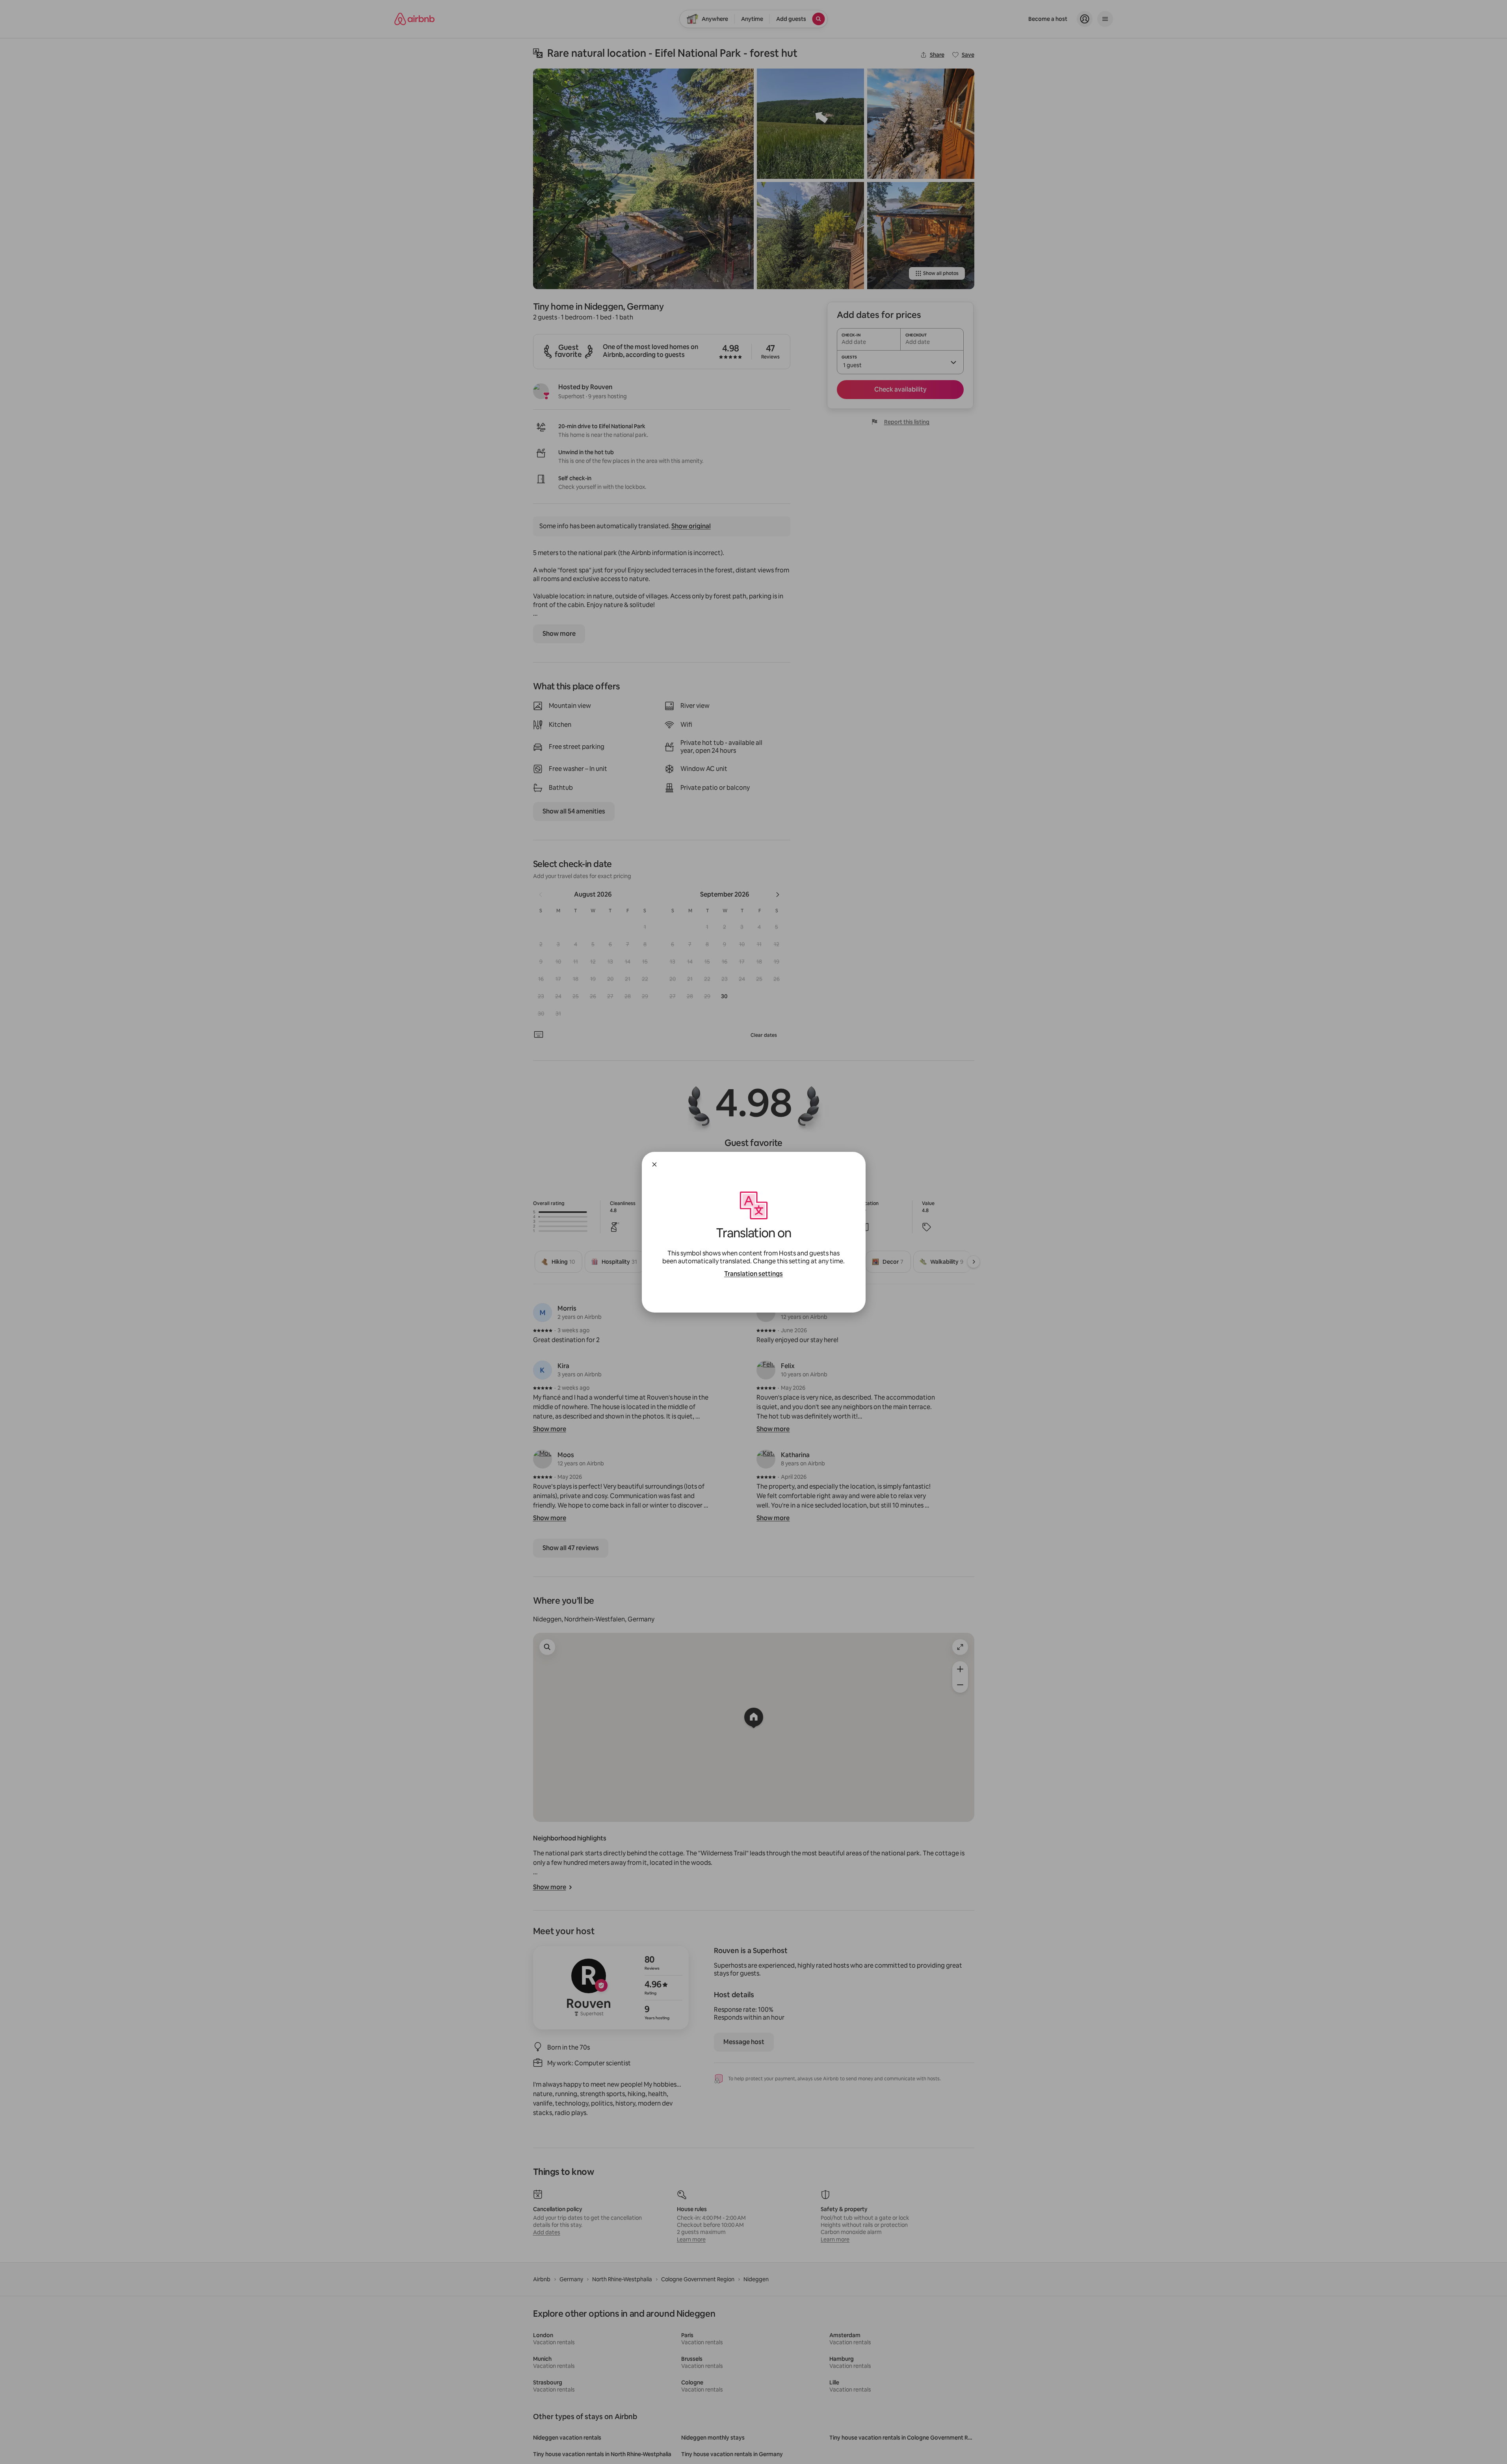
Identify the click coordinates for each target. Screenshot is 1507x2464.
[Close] (654, 1164)
